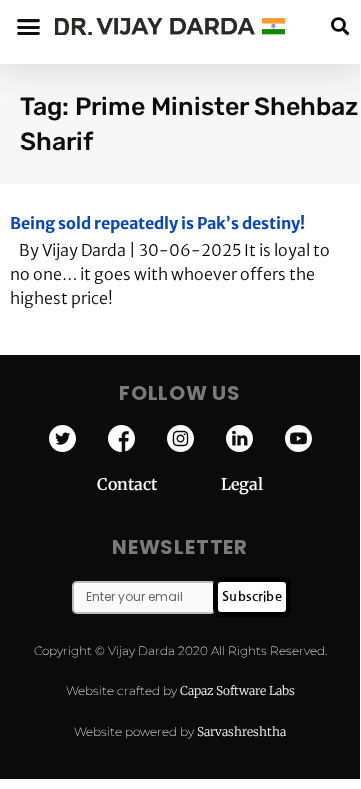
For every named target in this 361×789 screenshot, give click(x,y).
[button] (339, 26)
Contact (159, 484)
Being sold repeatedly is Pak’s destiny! (157, 223)
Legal (242, 484)
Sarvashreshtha (241, 731)
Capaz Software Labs (237, 690)
